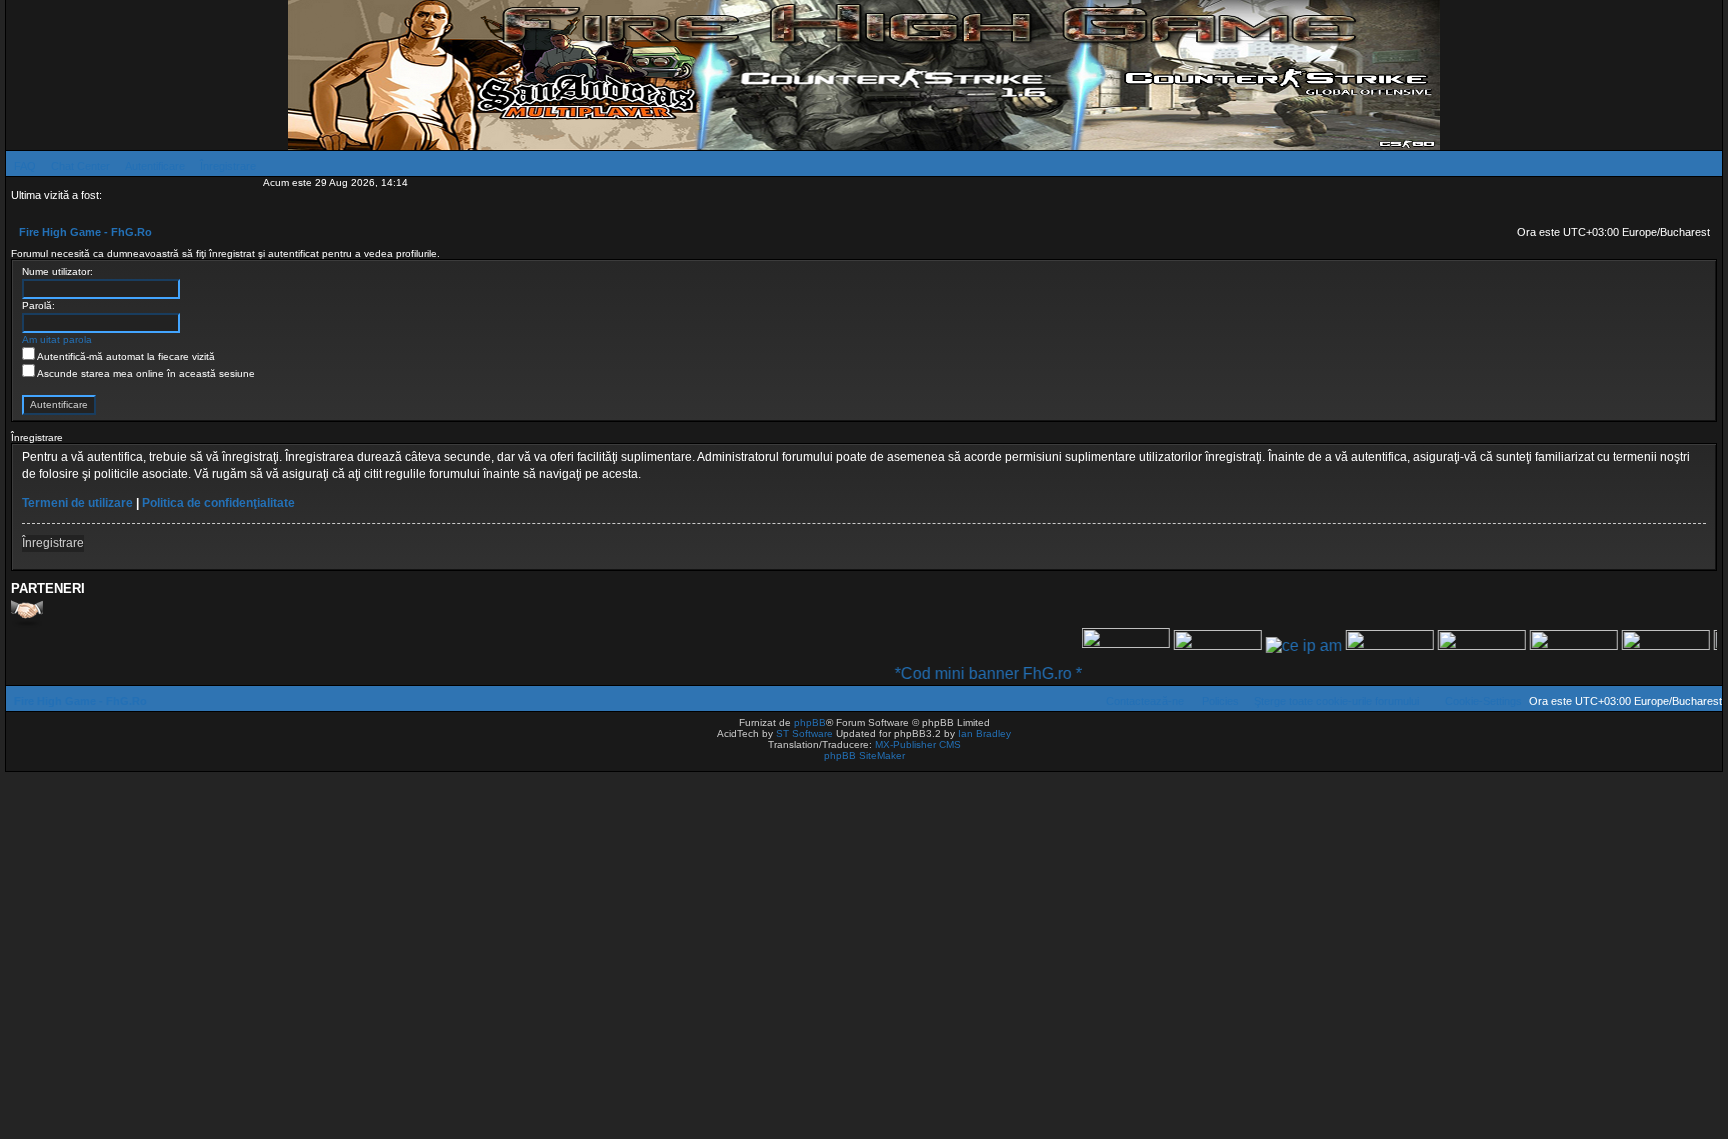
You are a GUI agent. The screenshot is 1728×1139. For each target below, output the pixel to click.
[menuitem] (21, 166)
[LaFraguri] (1641, 645)
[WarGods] (1457, 645)
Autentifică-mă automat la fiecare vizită (125, 356)
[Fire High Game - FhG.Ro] (864, 75)
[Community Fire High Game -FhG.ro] (1101, 645)
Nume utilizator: (57, 271)
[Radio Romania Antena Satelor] (1193, 645)
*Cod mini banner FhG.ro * (963, 673)
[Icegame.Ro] (1549, 645)
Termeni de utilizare (77, 503)
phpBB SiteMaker (864, 755)
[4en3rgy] (1365, 645)
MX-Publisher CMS (918, 744)
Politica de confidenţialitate (218, 503)
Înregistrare (53, 543)
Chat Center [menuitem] (80, 166)
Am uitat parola (57, 339)
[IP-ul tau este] (1279, 645)
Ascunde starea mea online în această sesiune (145, 373)
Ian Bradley (984, 733)
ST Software (804, 733)
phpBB (810, 722)
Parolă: (38, 305)
